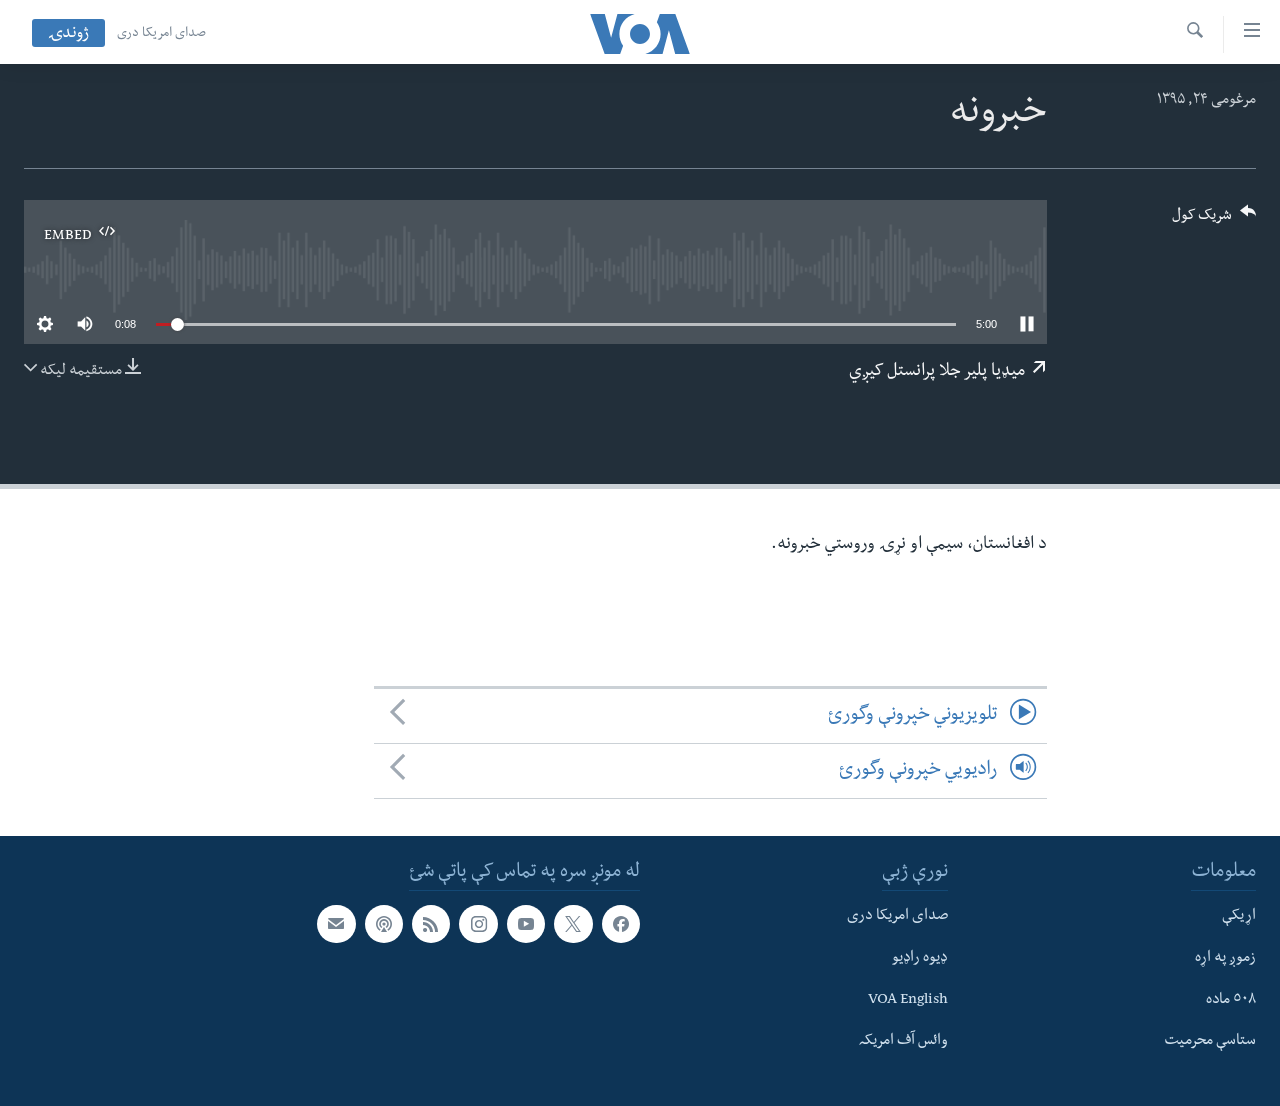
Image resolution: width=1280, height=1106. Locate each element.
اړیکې (1239, 917)
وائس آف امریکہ (903, 1042)
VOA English (908, 1001)
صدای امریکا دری (161, 34)
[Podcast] (384, 924)
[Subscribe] (336, 924)
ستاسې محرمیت (1210, 1042)
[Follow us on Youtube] (526, 924)
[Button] (1214, 221)
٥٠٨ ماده (1231, 1001)
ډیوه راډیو (920, 959)
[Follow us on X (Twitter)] (573, 924)
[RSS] (431, 924)
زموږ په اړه (1225, 959)
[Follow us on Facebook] (621, 924)
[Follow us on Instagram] (478, 924)
